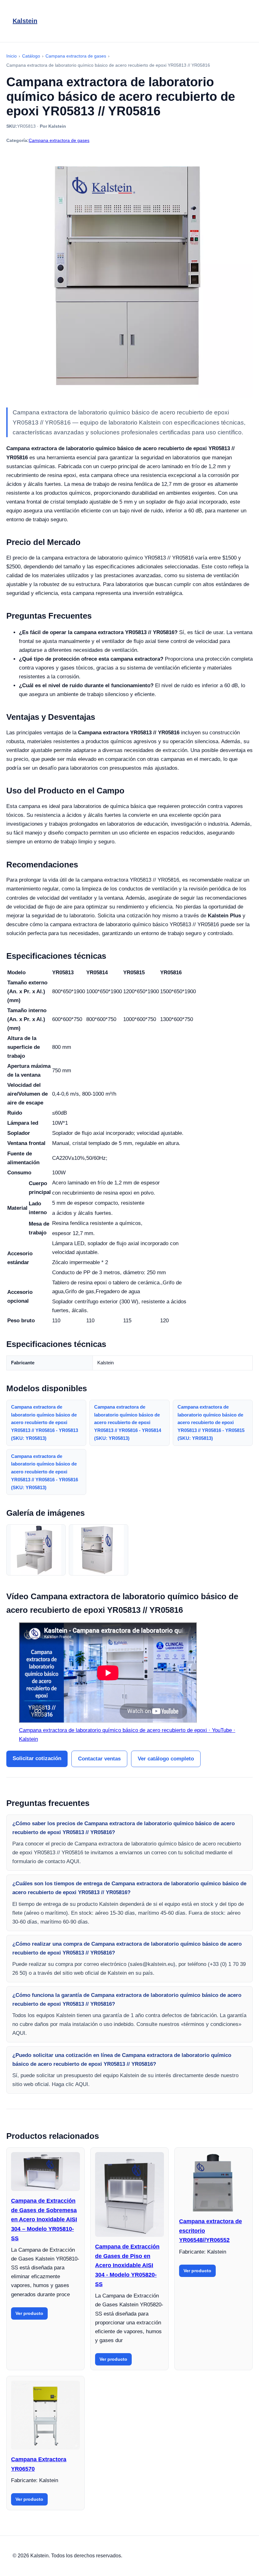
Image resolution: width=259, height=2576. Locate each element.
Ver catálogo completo (166, 1759)
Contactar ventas (99, 1759)
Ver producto (29, 2313)
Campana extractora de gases (59, 140)
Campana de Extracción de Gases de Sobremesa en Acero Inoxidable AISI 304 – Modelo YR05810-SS (44, 2220)
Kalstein (25, 21)
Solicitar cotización (37, 1758)
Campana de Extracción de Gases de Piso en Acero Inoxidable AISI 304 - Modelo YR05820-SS (127, 2265)
